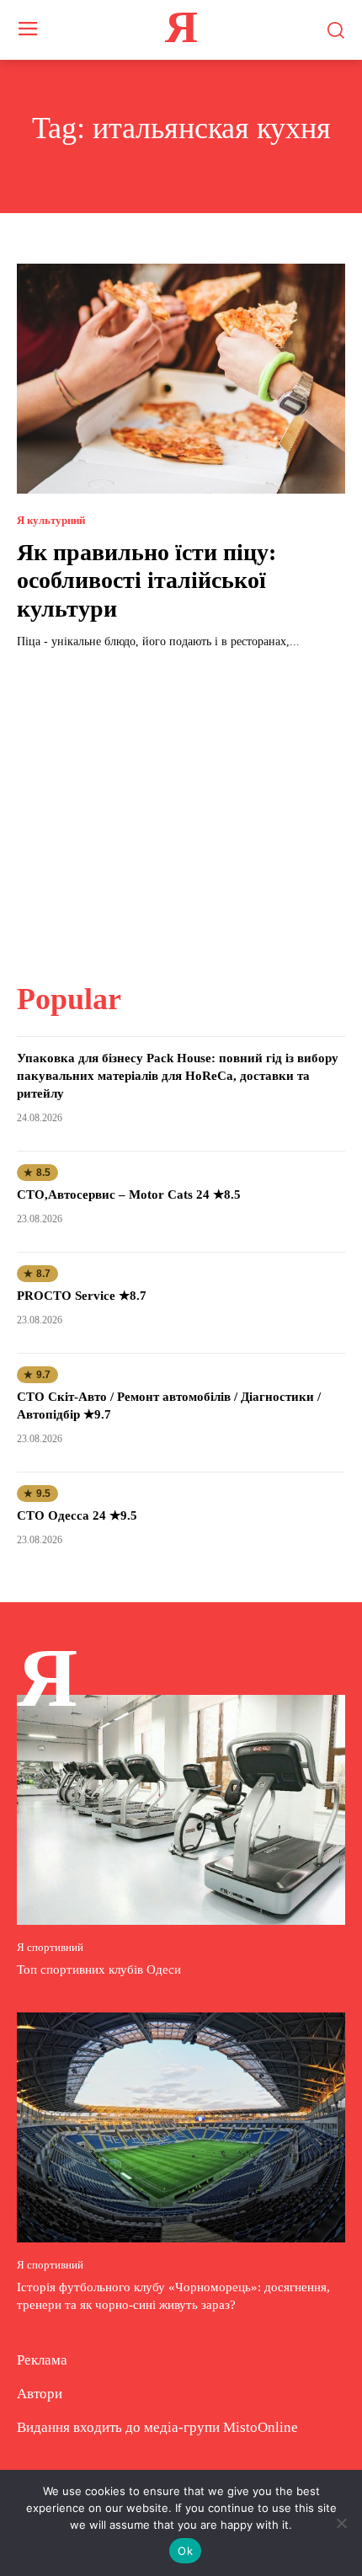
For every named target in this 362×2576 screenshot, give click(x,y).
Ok (185, 2551)
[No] (341, 2523)
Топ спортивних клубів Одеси (99, 1969)
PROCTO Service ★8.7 (82, 1296)
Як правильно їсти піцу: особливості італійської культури (146, 580)
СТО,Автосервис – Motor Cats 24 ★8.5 (129, 1194)
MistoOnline (261, 2427)
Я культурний (51, 520)
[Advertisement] (181, 805)
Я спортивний (50, 1947)
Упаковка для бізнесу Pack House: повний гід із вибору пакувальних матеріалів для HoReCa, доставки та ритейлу (178, 1076)
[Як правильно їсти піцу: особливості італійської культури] (181, 379)
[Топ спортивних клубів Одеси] (181, 1810)
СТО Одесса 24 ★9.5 (77, 1515)
